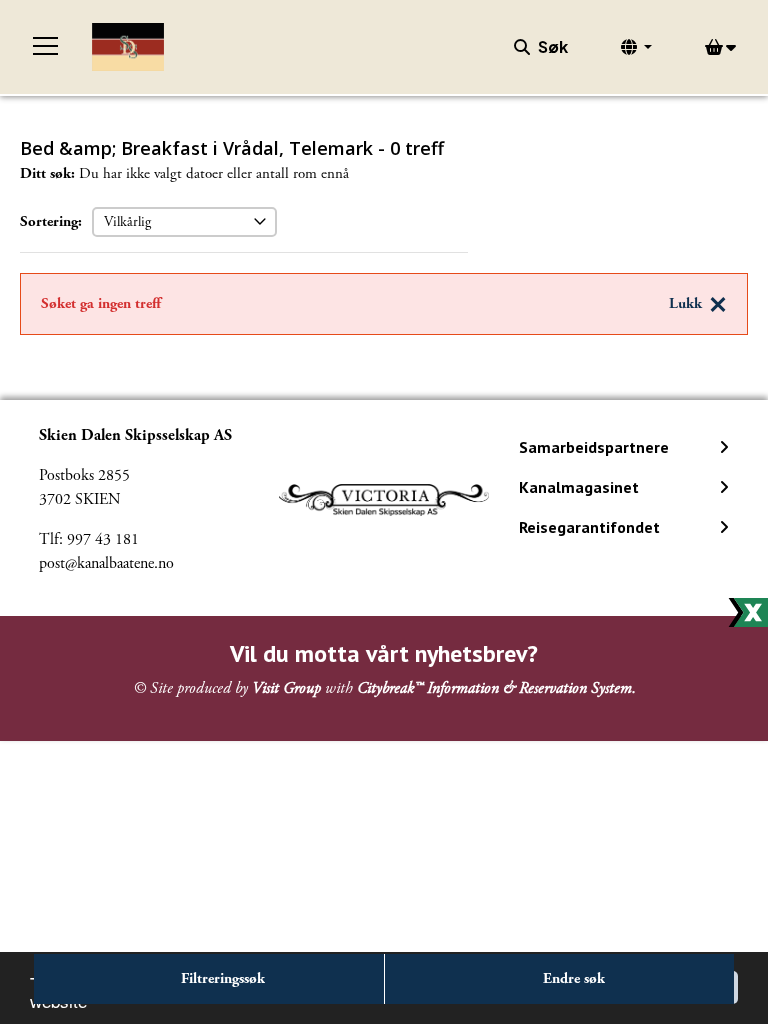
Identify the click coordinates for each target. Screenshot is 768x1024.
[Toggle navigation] (46, 47)
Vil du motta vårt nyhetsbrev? (384, 653)
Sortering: (51, 221)
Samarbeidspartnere (594, 447)
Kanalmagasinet (579, 487)
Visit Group (286, 688)
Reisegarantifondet (589, 527)
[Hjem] (128, 47)
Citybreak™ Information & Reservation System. (496, 688)
